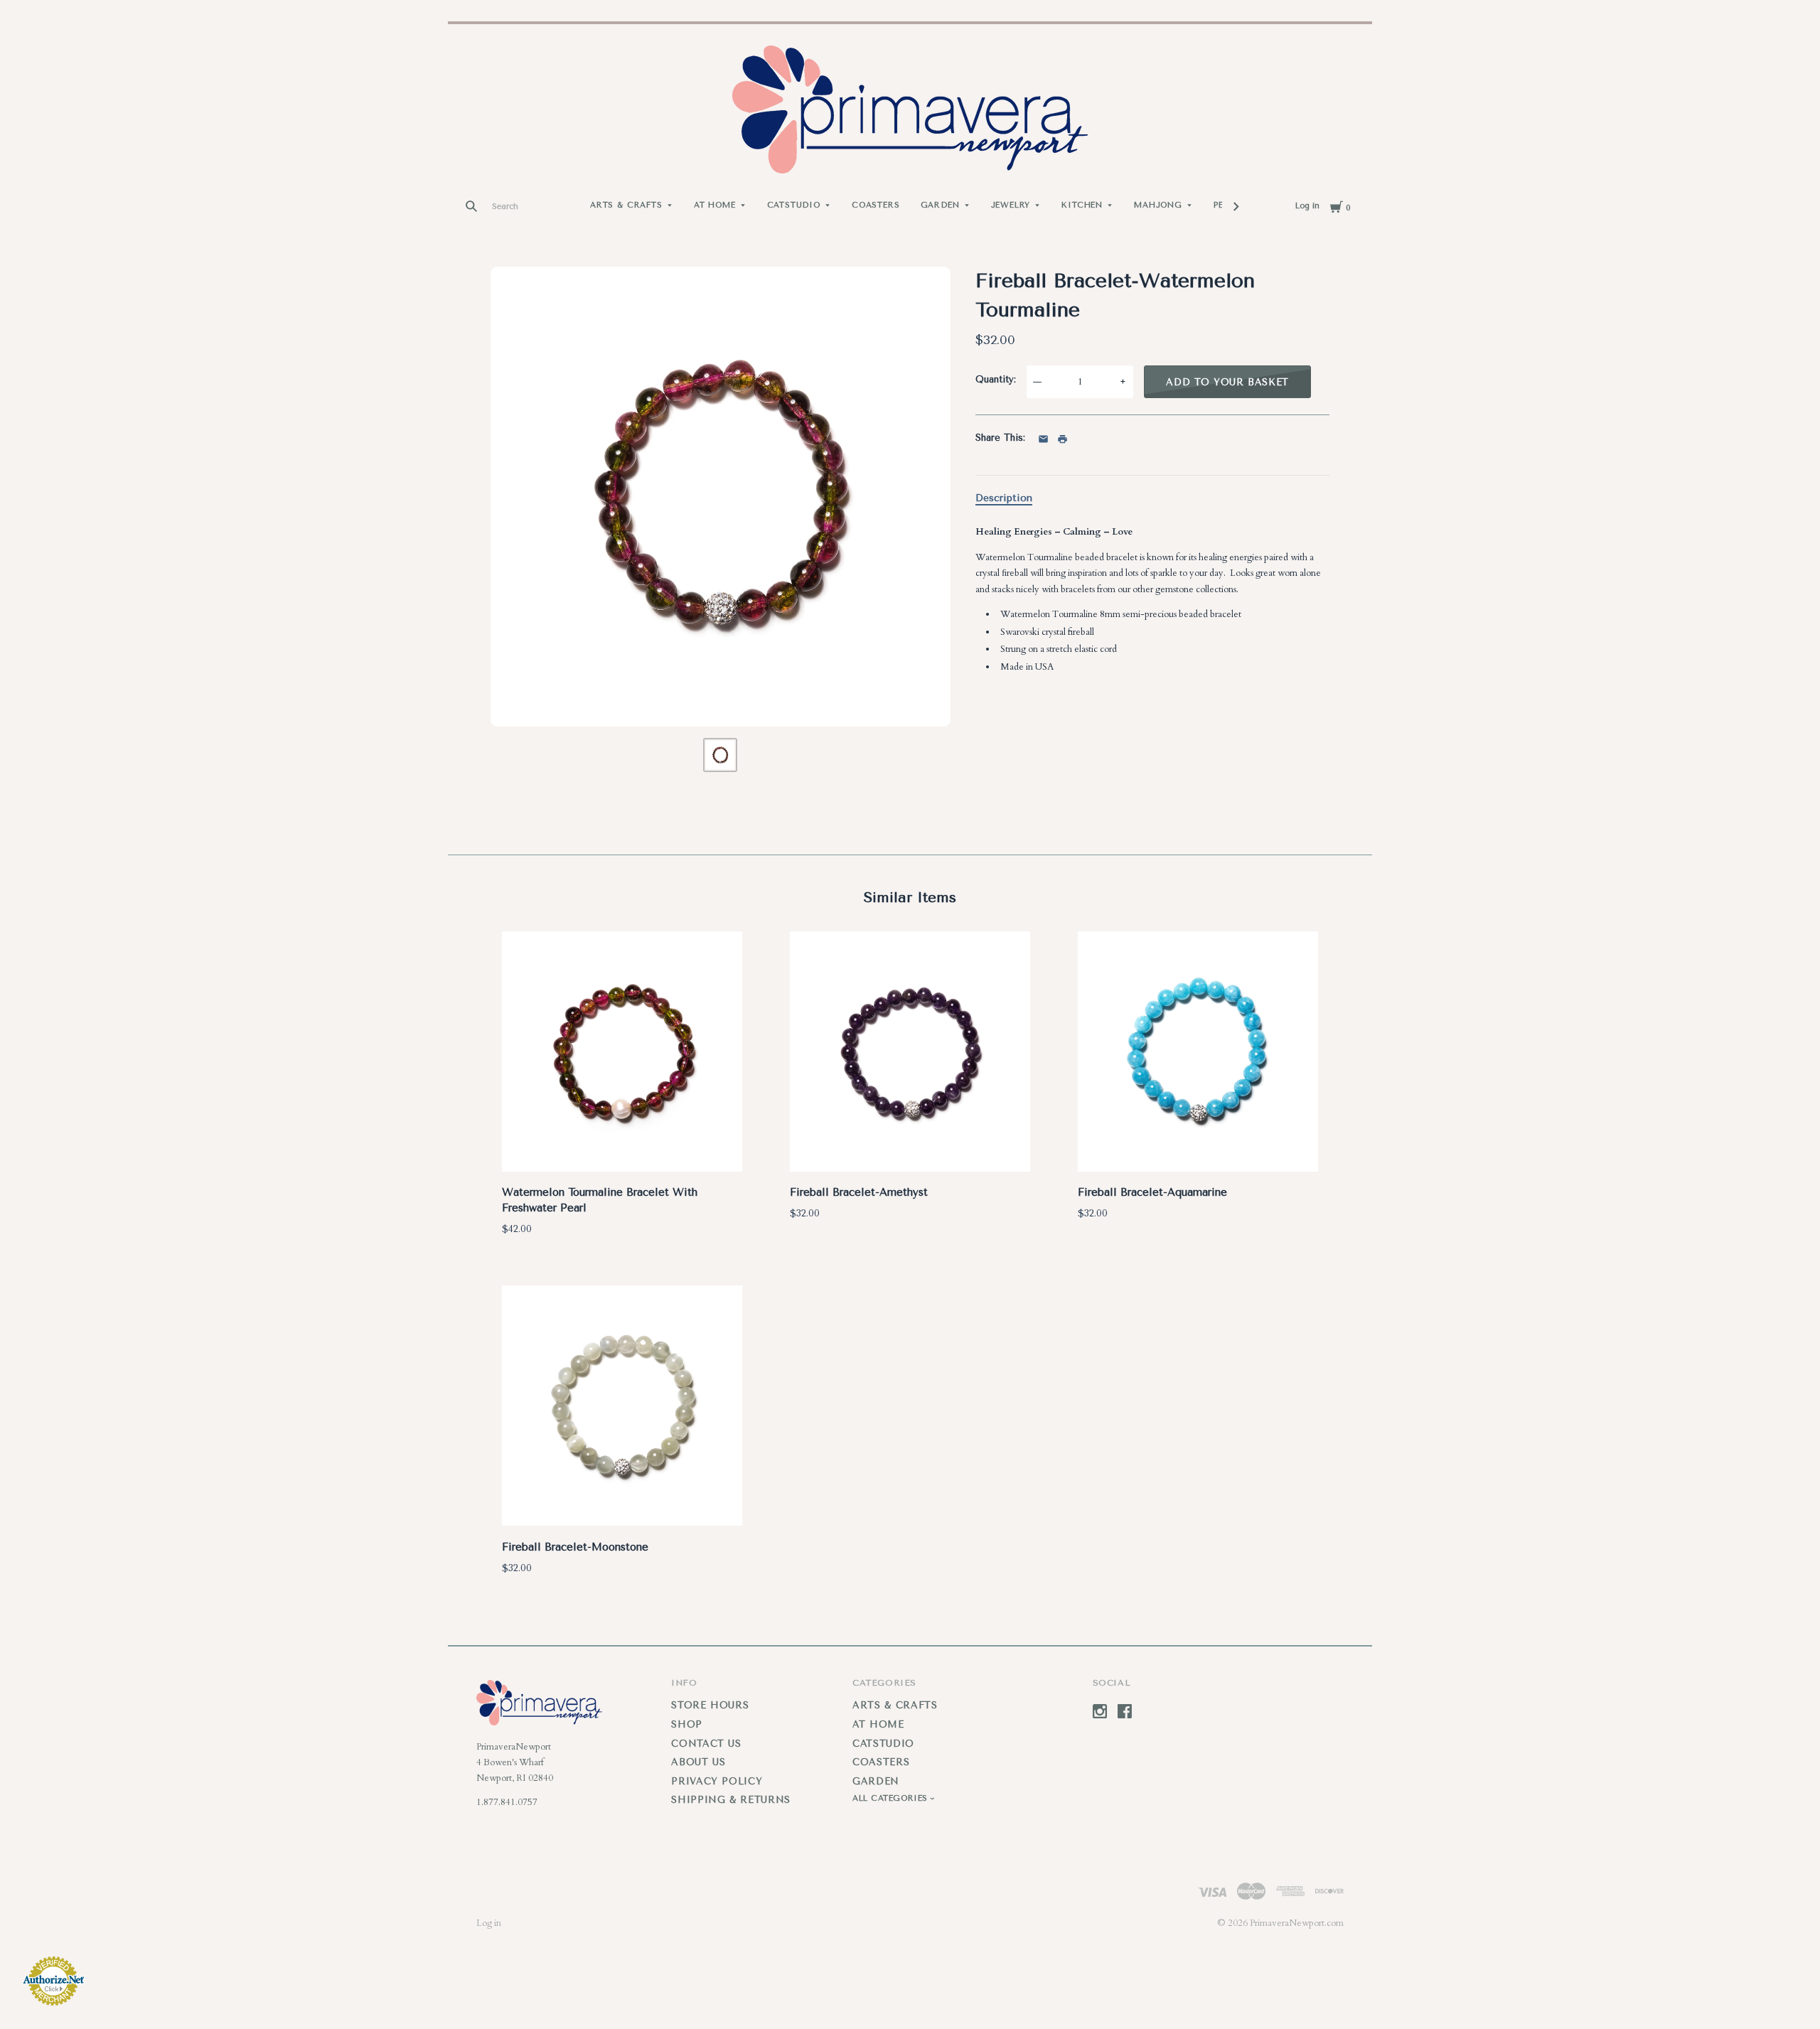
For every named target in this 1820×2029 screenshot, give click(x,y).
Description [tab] (1004, 498)
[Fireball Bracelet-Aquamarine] (1198, 1054)
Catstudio (794, 205)
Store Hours (710, 1705)
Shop (687, 1724)
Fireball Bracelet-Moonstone (575, 1547)
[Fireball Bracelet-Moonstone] (622, 1408)
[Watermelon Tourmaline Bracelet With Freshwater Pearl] (622, 1054)
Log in (1307, 206)
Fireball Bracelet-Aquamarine (1152, 1192)
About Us (698, 1762)
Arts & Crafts (626, 205)
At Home (715, 205)
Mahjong (1158, 205)
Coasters (876, 205)
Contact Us (706, 1744)
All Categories (892, 1798)
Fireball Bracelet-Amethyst (859, 1192)
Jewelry (1011, 205)
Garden (940, 205)
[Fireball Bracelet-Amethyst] (910, 1054)
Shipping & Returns (731, 1800)
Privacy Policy (717, 1781)
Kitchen (1082, 205)
